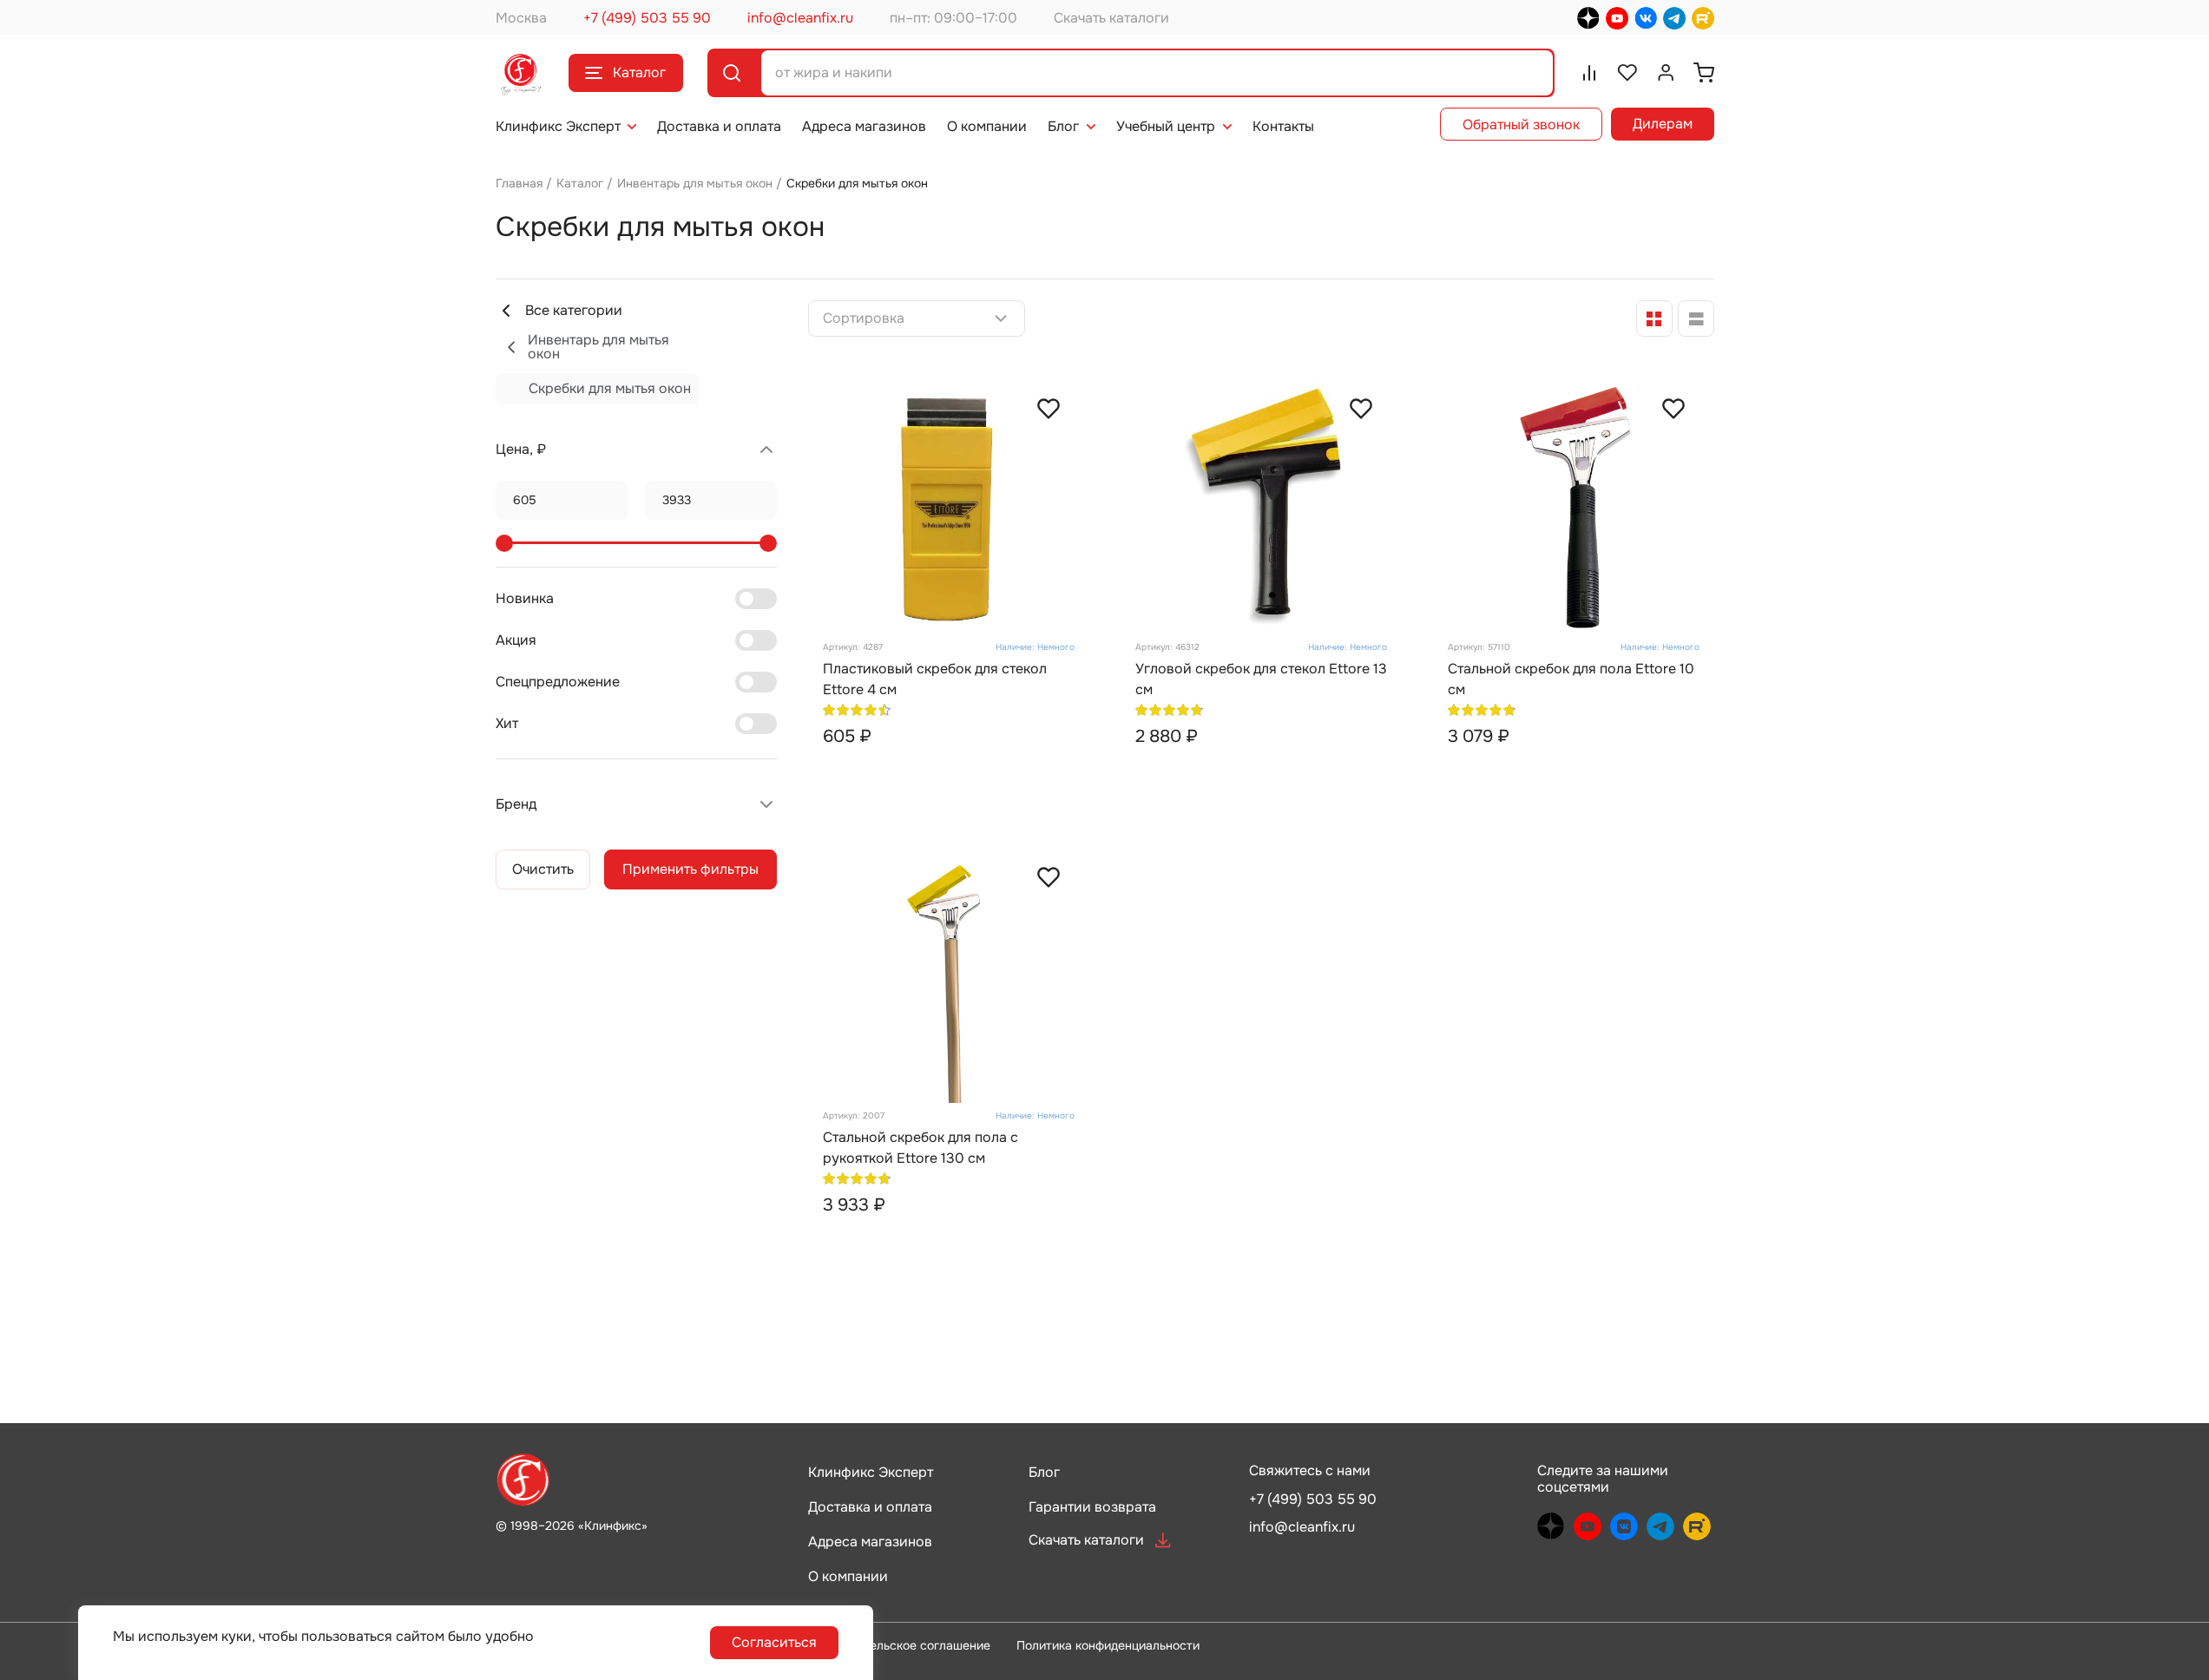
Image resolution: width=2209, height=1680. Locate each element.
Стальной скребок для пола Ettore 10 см (1571, 679)
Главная (519, 183)
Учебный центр (1166, 126)
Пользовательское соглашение (899, 1645)
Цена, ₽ (521, 449)
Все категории (574, 310)
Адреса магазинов (864, 126)
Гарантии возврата (1092, 1507)
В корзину (980, 774)
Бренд (516, 804)
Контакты (1283, 126)
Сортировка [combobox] (864, 318)
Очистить (543, 869)
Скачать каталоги (1111, 18)
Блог (1063, 126)
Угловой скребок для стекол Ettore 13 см (1261, 679)
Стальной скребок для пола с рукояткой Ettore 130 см (920, 1148)
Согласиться (774, 1642)
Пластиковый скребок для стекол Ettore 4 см (935, 679)
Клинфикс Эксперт (558, 126)
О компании (987, 126)
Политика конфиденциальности (1108, 1645)
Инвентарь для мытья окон (695, 183)
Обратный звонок (1521, 125)
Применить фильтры (690, 869)
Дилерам (1663, 124)
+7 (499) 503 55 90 (647, 18)
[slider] (504, 543)
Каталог (639, 72)
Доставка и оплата (719, 126)
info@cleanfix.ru (800, 18)
